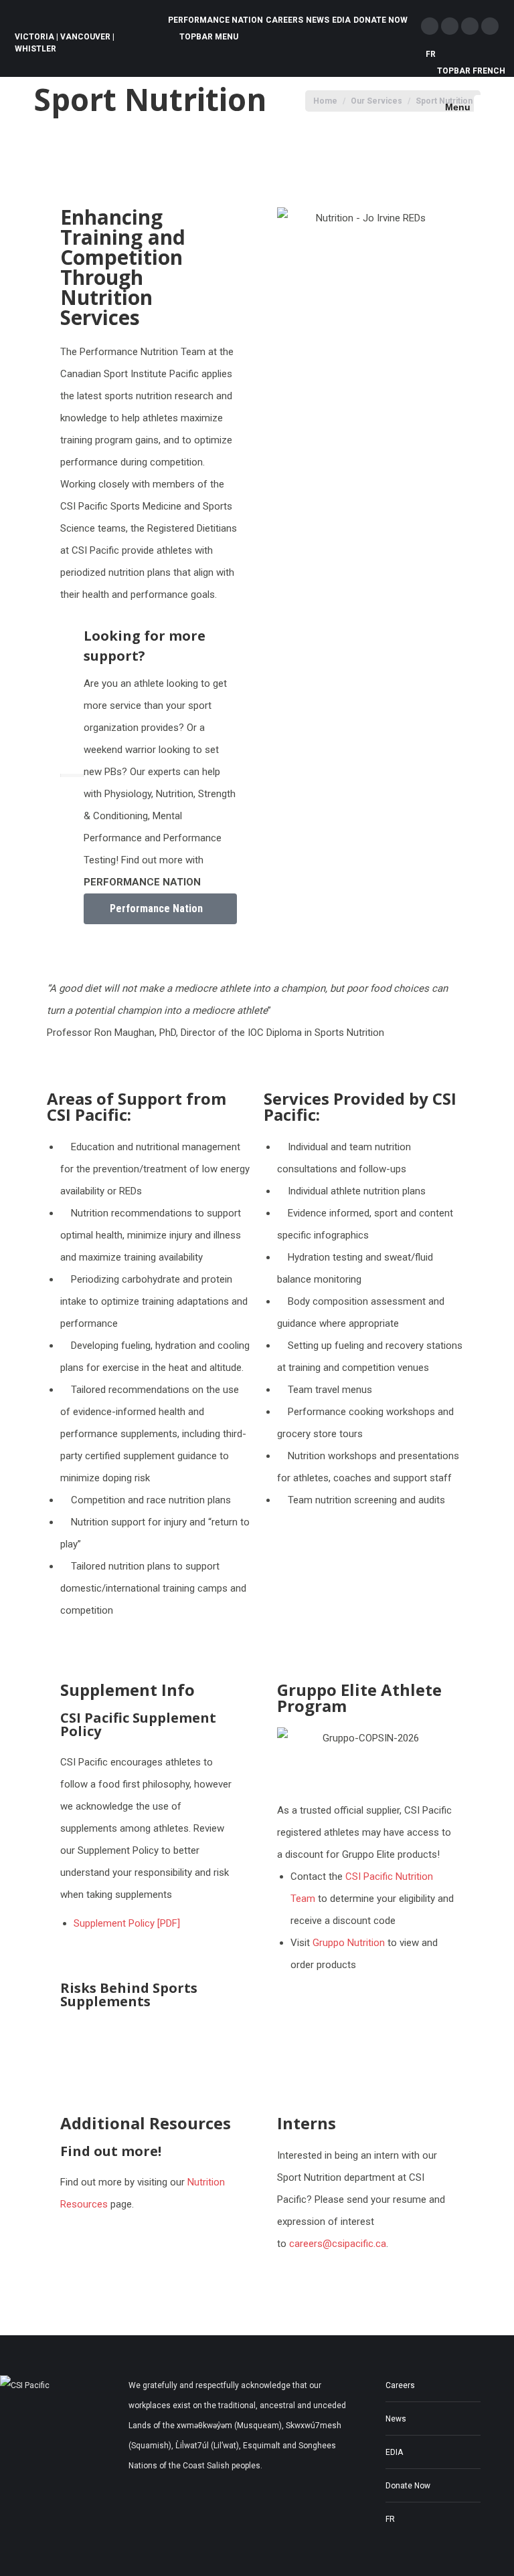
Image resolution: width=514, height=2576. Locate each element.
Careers (400, 2385)
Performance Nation (156, 908)
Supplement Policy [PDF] (127, 1923)
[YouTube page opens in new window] (490, 26)
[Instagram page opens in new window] (470, 26)
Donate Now (408, 2486)
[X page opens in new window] (450, 26)
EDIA (394, 2452)
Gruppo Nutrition (349, 1943)
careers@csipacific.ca (338, 2244)
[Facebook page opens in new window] (430, 26)
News (396, 2419)
